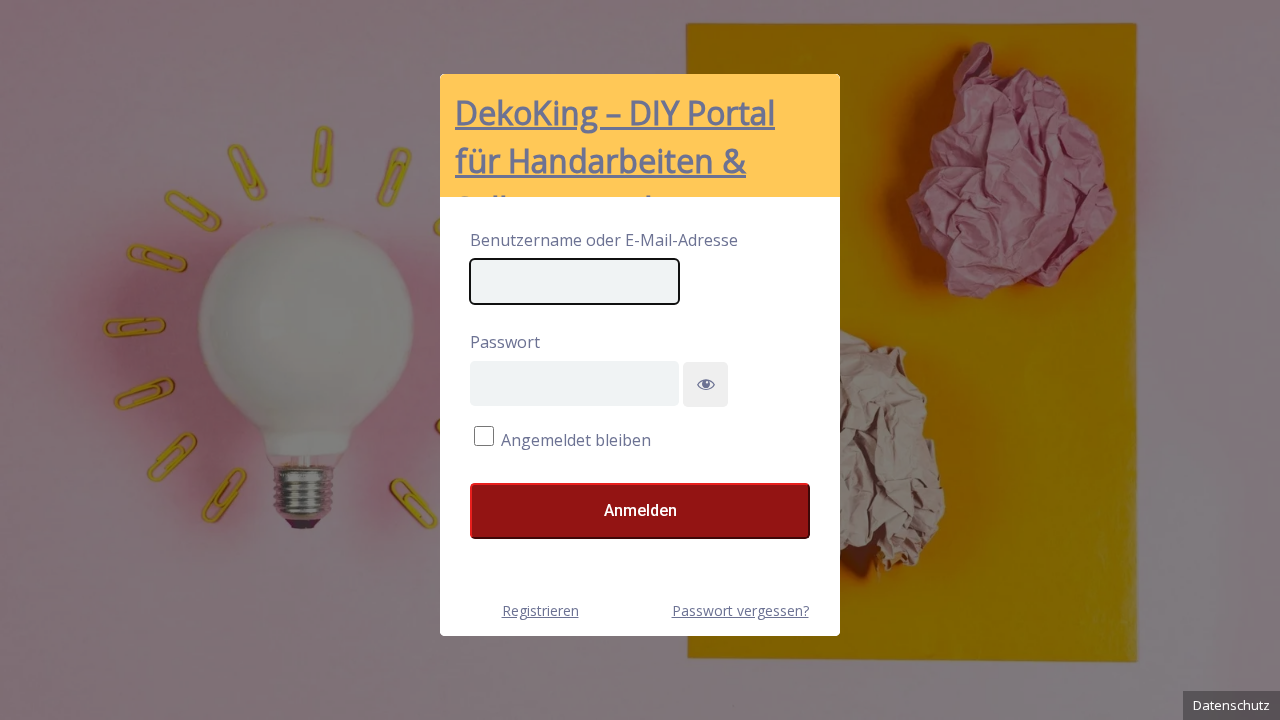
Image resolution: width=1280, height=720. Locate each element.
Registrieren (540, 610)
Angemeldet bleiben (576, 440)
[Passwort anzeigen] (705, 384)
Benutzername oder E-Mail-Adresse (604, 240)
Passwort (505, 342)
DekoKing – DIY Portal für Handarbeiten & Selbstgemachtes (615, 144)
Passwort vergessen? (740, 610)
